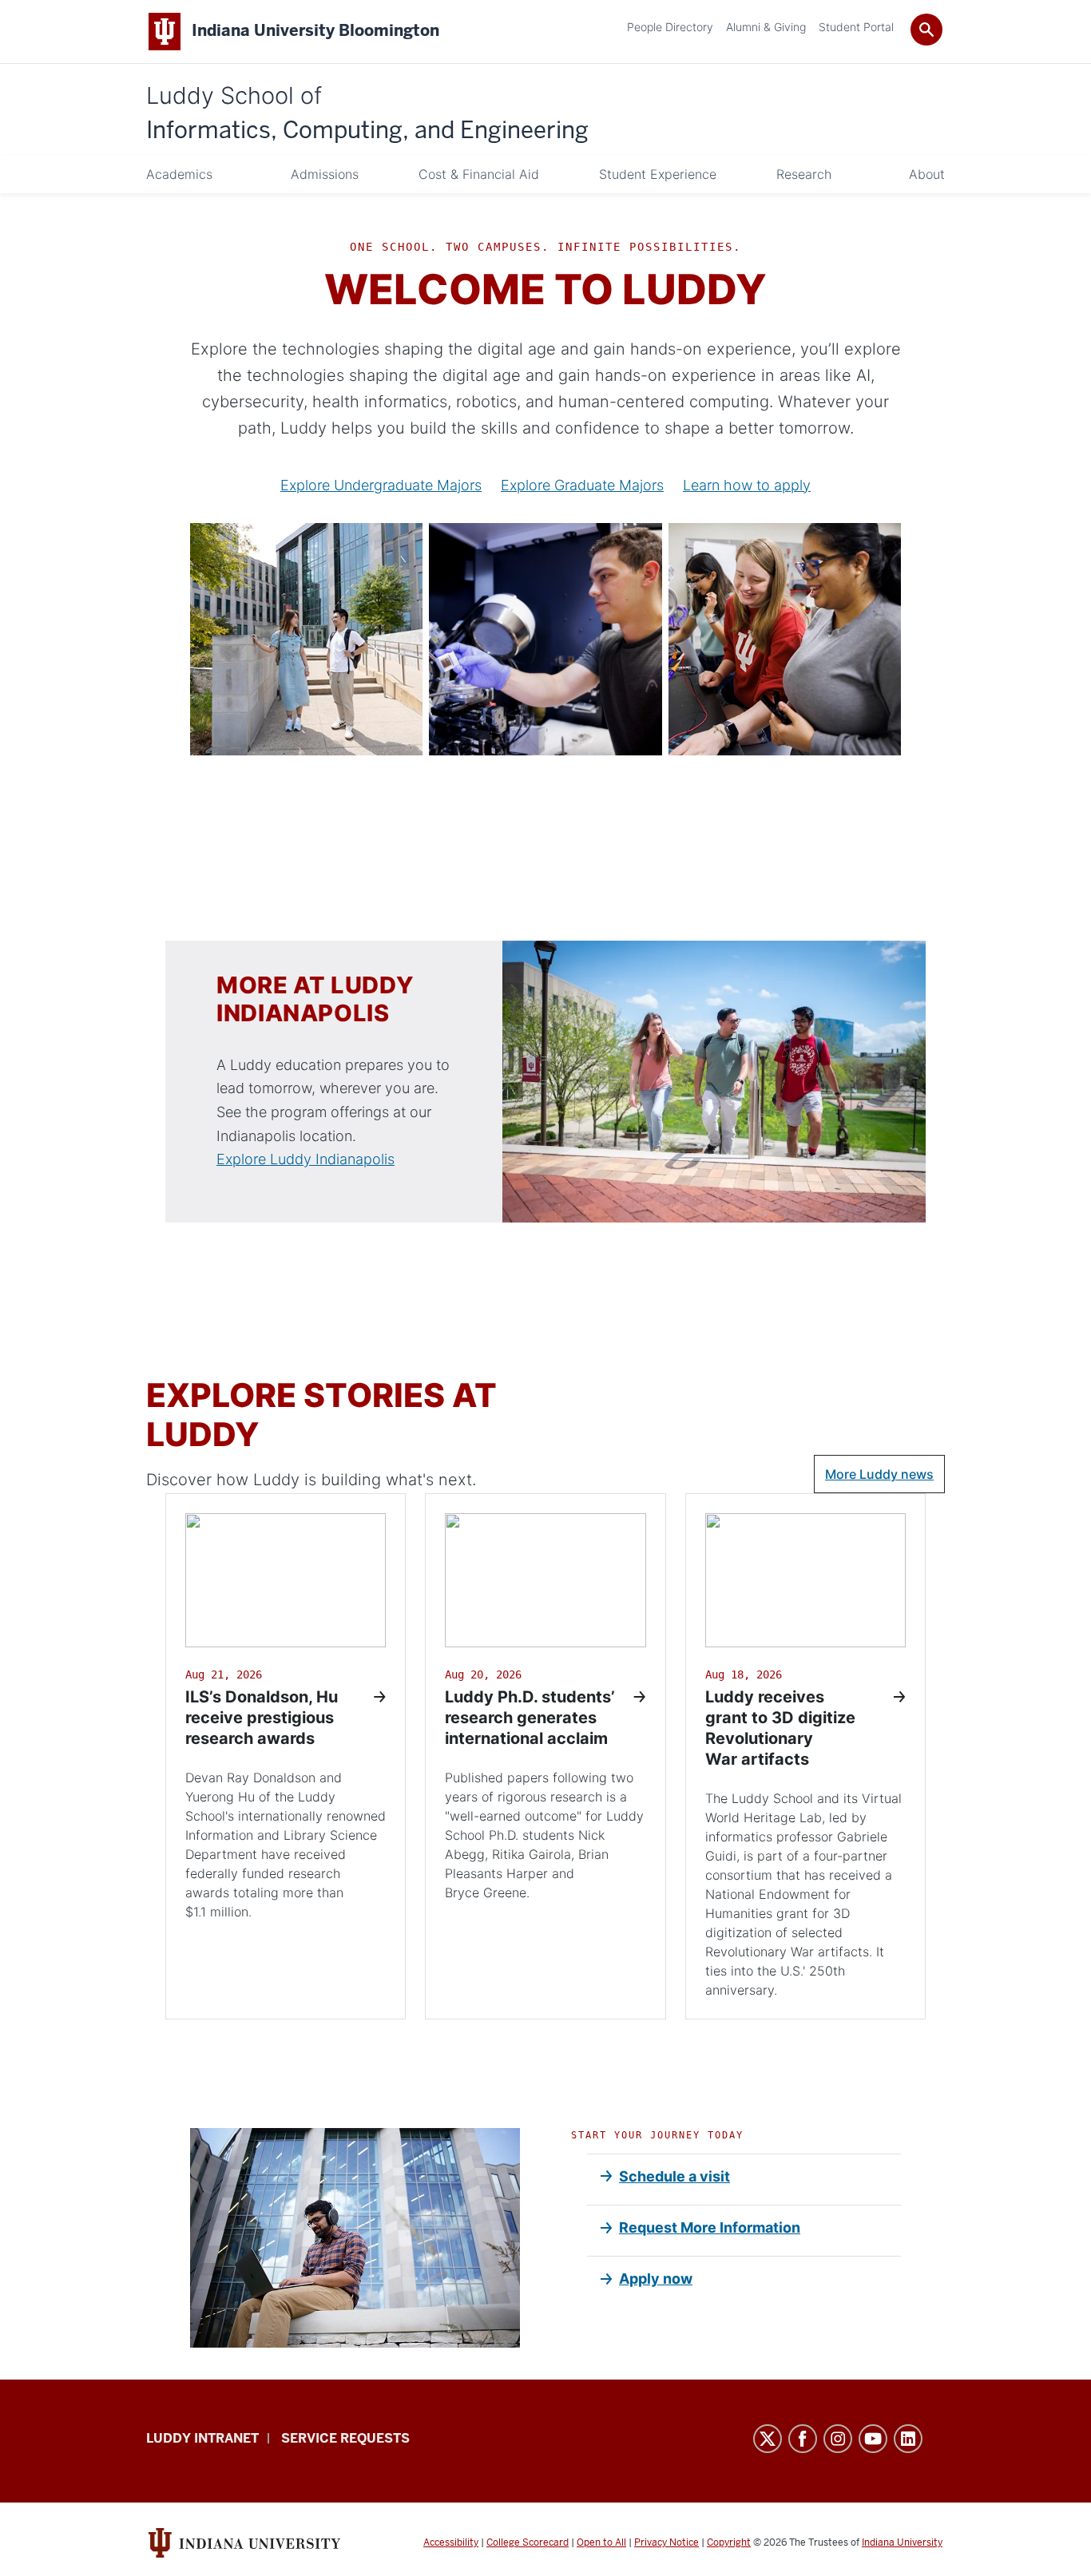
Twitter (768, 2439)
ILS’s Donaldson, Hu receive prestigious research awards (262, 1718)
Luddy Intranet (202, 2438)
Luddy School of (367, 114)
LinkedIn (908, 2439)
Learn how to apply (747, 485)
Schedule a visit (674, 2176)
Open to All (601, 2542)
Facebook (803, 2439)
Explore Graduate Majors (582, 485)
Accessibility (451, 2542)
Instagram (838, 2439)
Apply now (656, 2279)
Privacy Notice (667, 2542)
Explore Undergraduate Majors (381, 485)
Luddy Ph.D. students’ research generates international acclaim (530, 1718)
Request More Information (710, 2227)
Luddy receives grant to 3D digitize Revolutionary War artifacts (780, 1728)
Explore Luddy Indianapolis (305, 1159)
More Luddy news (879, 1474)
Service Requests (345, 2438)
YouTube (873, 2439)
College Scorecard (528, 2542)
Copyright (729, 2542)
